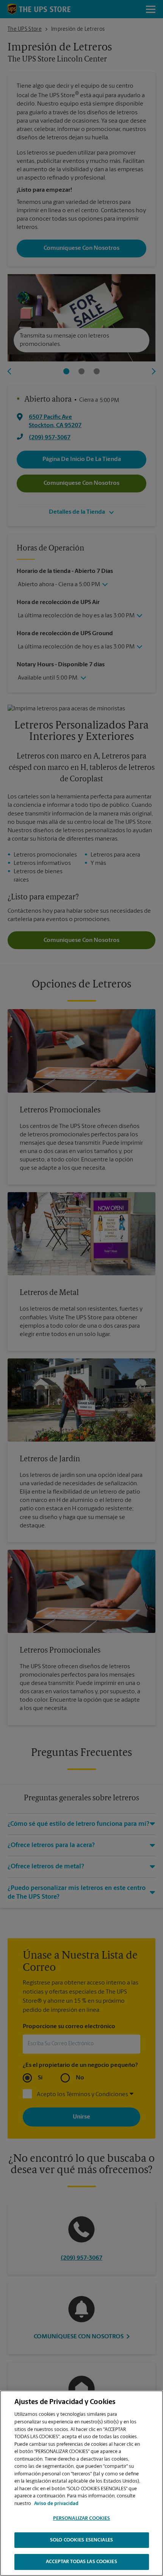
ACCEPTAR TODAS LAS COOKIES (81, 2562)
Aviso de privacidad (56, 2504)
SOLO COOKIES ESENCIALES (81, 2540)
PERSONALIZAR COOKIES (82, 2518)
